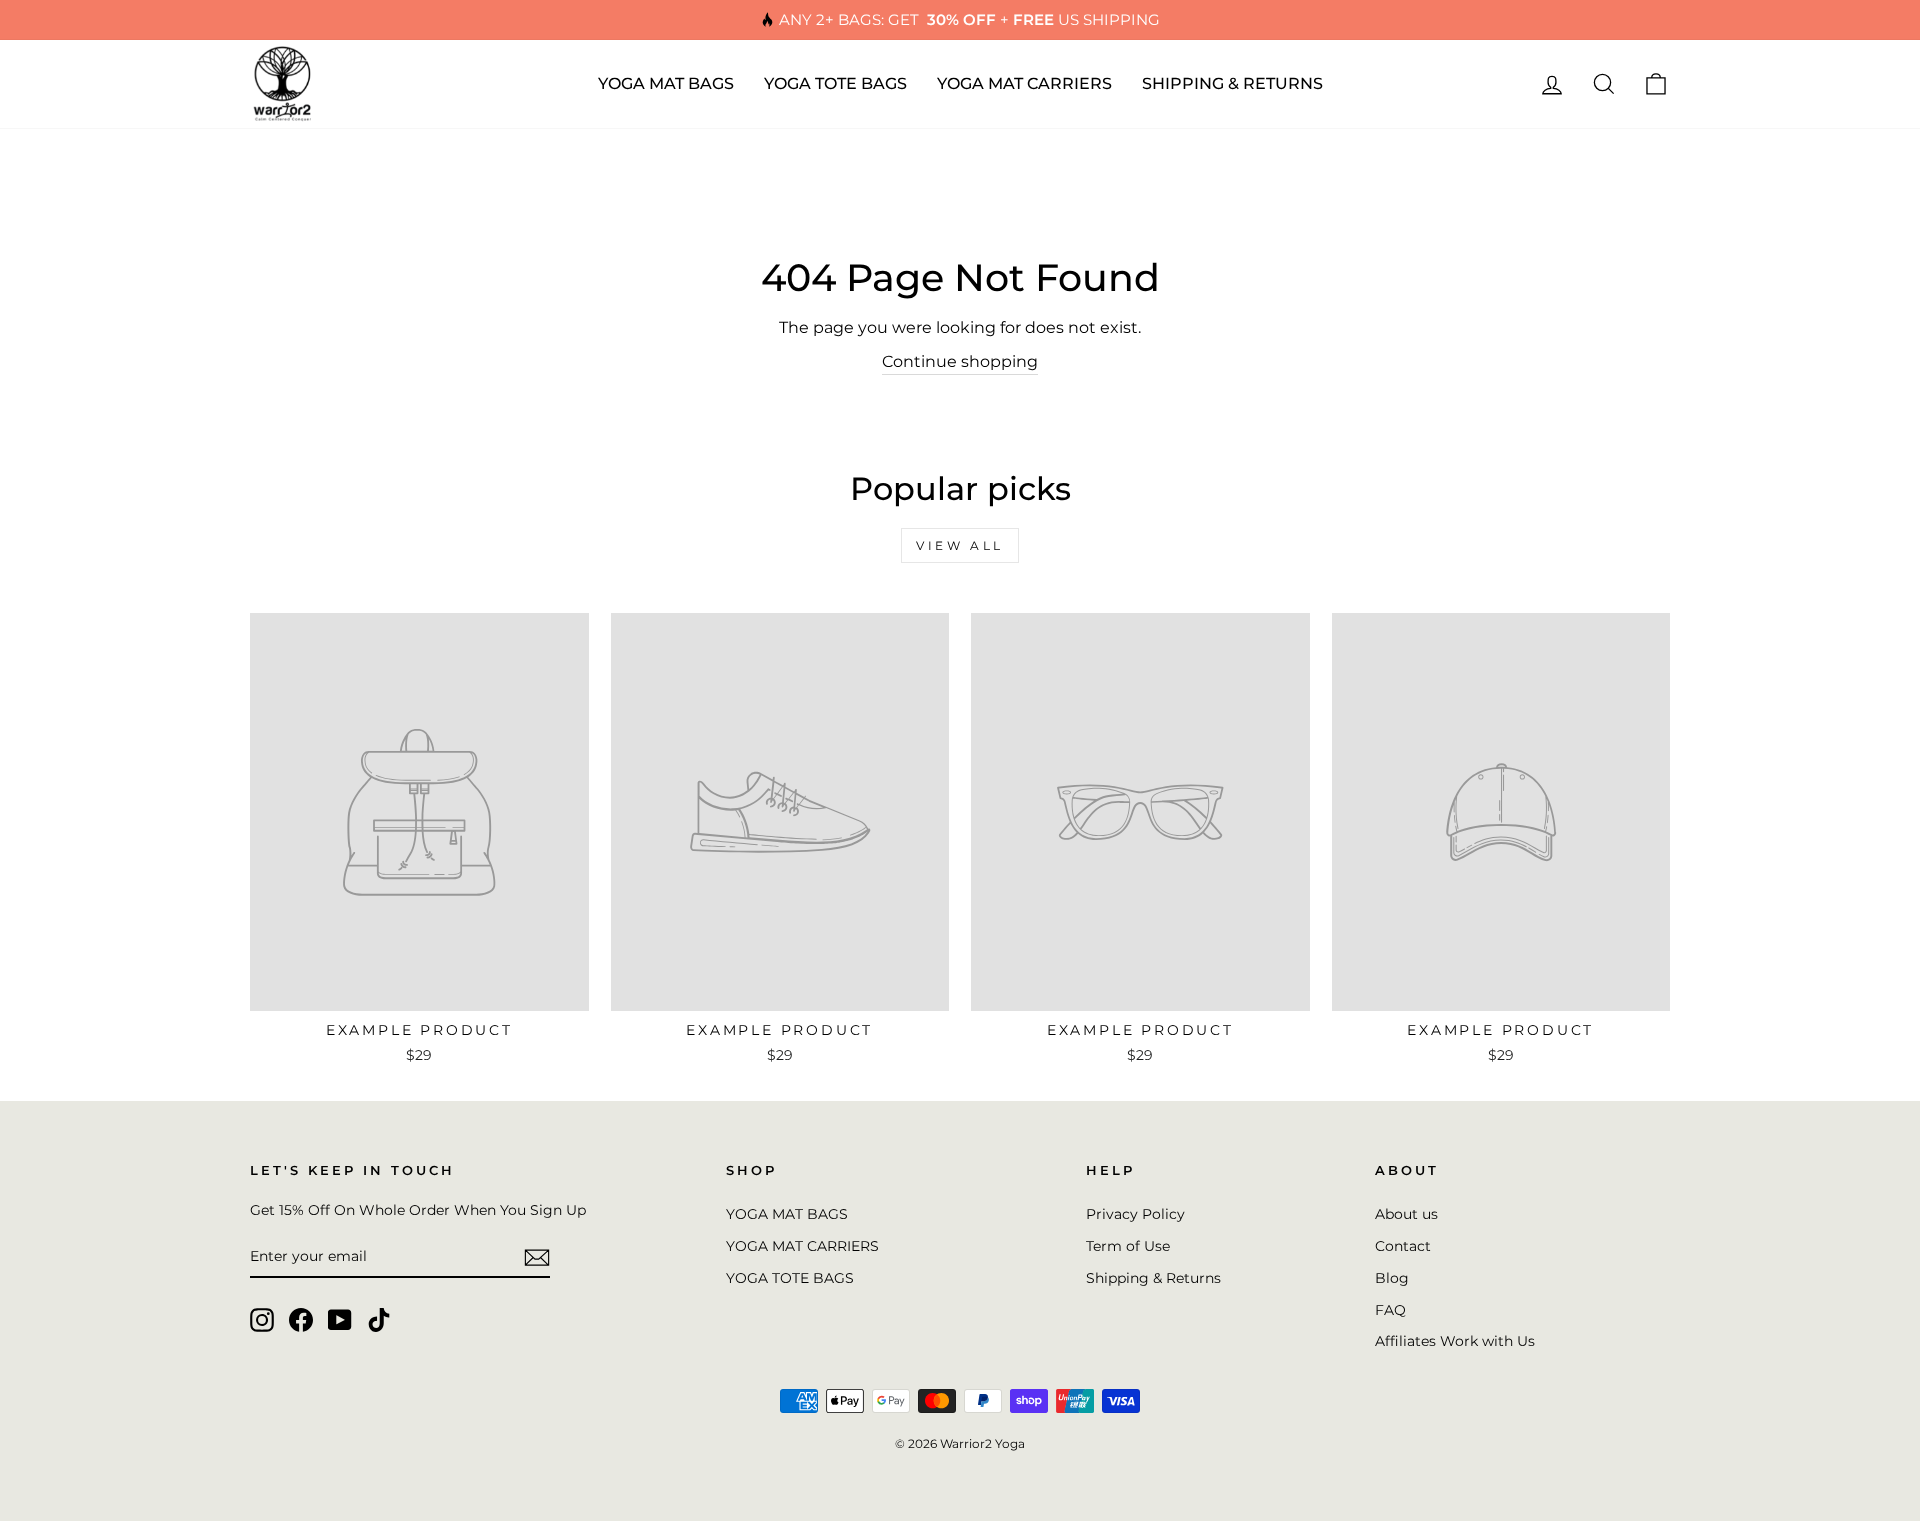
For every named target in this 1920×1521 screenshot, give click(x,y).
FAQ (1390, 1310)
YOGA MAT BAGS (666, 83)
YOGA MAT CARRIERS (1024, 83)
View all (960, 545)
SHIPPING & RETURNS (1232, 83)
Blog (1392, 1278)
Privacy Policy (1135, 1214)
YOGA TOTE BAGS (835, 83)
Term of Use (1128, 1246)
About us (1406, 1214)
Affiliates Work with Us (1455, 1341)
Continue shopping (960, 361)
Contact (1403, 1246)
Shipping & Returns (1153, 1278)
